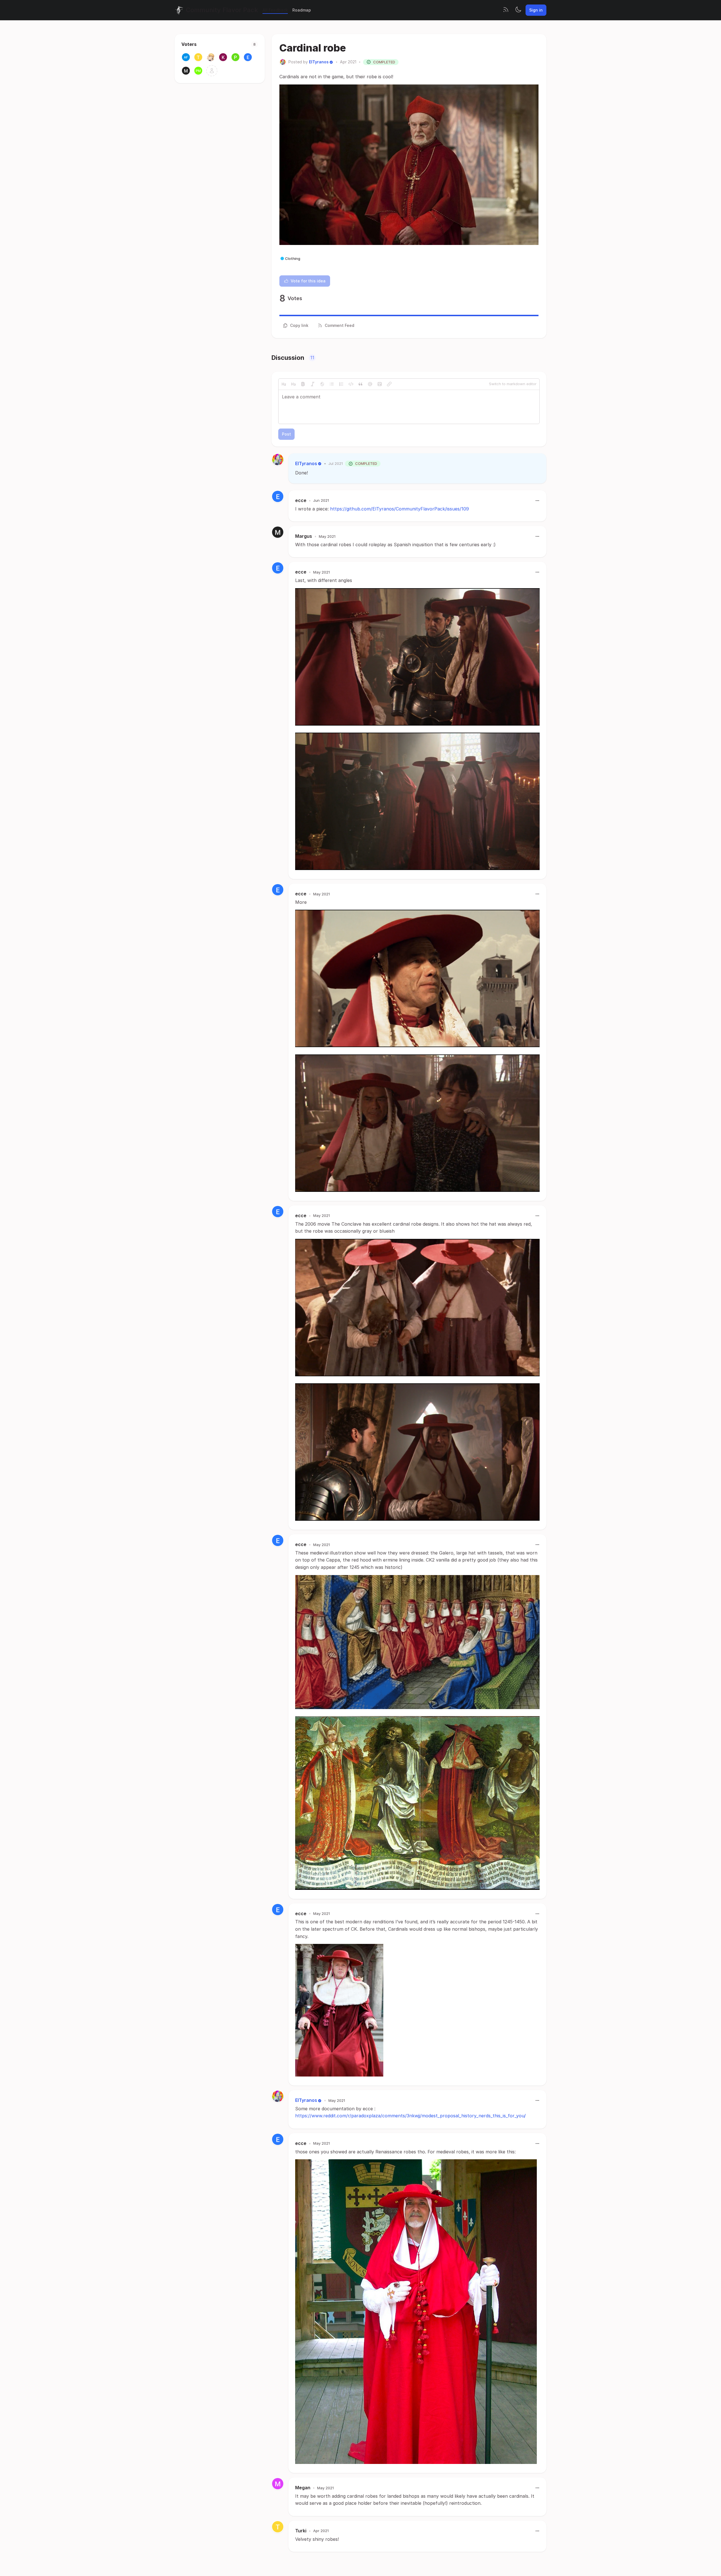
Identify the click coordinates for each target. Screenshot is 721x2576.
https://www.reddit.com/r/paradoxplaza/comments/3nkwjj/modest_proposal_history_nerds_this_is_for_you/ (410, 2116)
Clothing (293, 258)
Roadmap (302, 10)
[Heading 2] (284, 384)
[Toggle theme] (518, 10)
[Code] (351, 384)
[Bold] (303, 384)
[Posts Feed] (506, 10)
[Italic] (313, 384)
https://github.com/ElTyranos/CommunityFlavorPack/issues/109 (400, 509)
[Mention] (370, 384)
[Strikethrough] (322, 384)
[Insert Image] (380, 384)
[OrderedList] (341, 384)
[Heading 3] (293, 384)
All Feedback (275, 10)
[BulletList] (332, 384)
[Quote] (360, 384)
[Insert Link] (389, 384)
